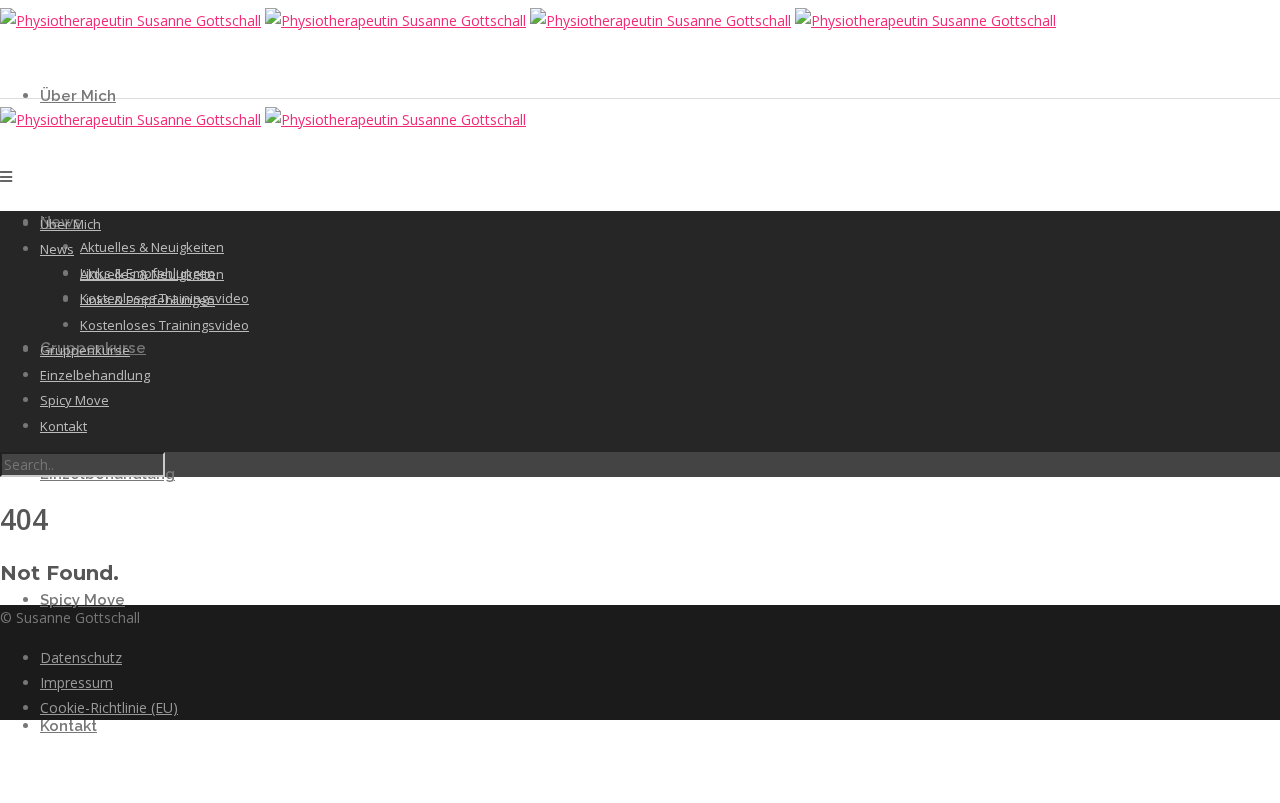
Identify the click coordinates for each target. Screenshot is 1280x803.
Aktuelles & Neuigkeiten (152, 247)
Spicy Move (82, 600)
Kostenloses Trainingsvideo (164, 325)
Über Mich (78, 96)
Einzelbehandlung (95, 375)
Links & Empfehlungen (147, 300)
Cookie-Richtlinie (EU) (109, 707)
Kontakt (68, 726)
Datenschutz (81, 657)
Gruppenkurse (85, 350)
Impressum (76, 682)
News (57, 249)
